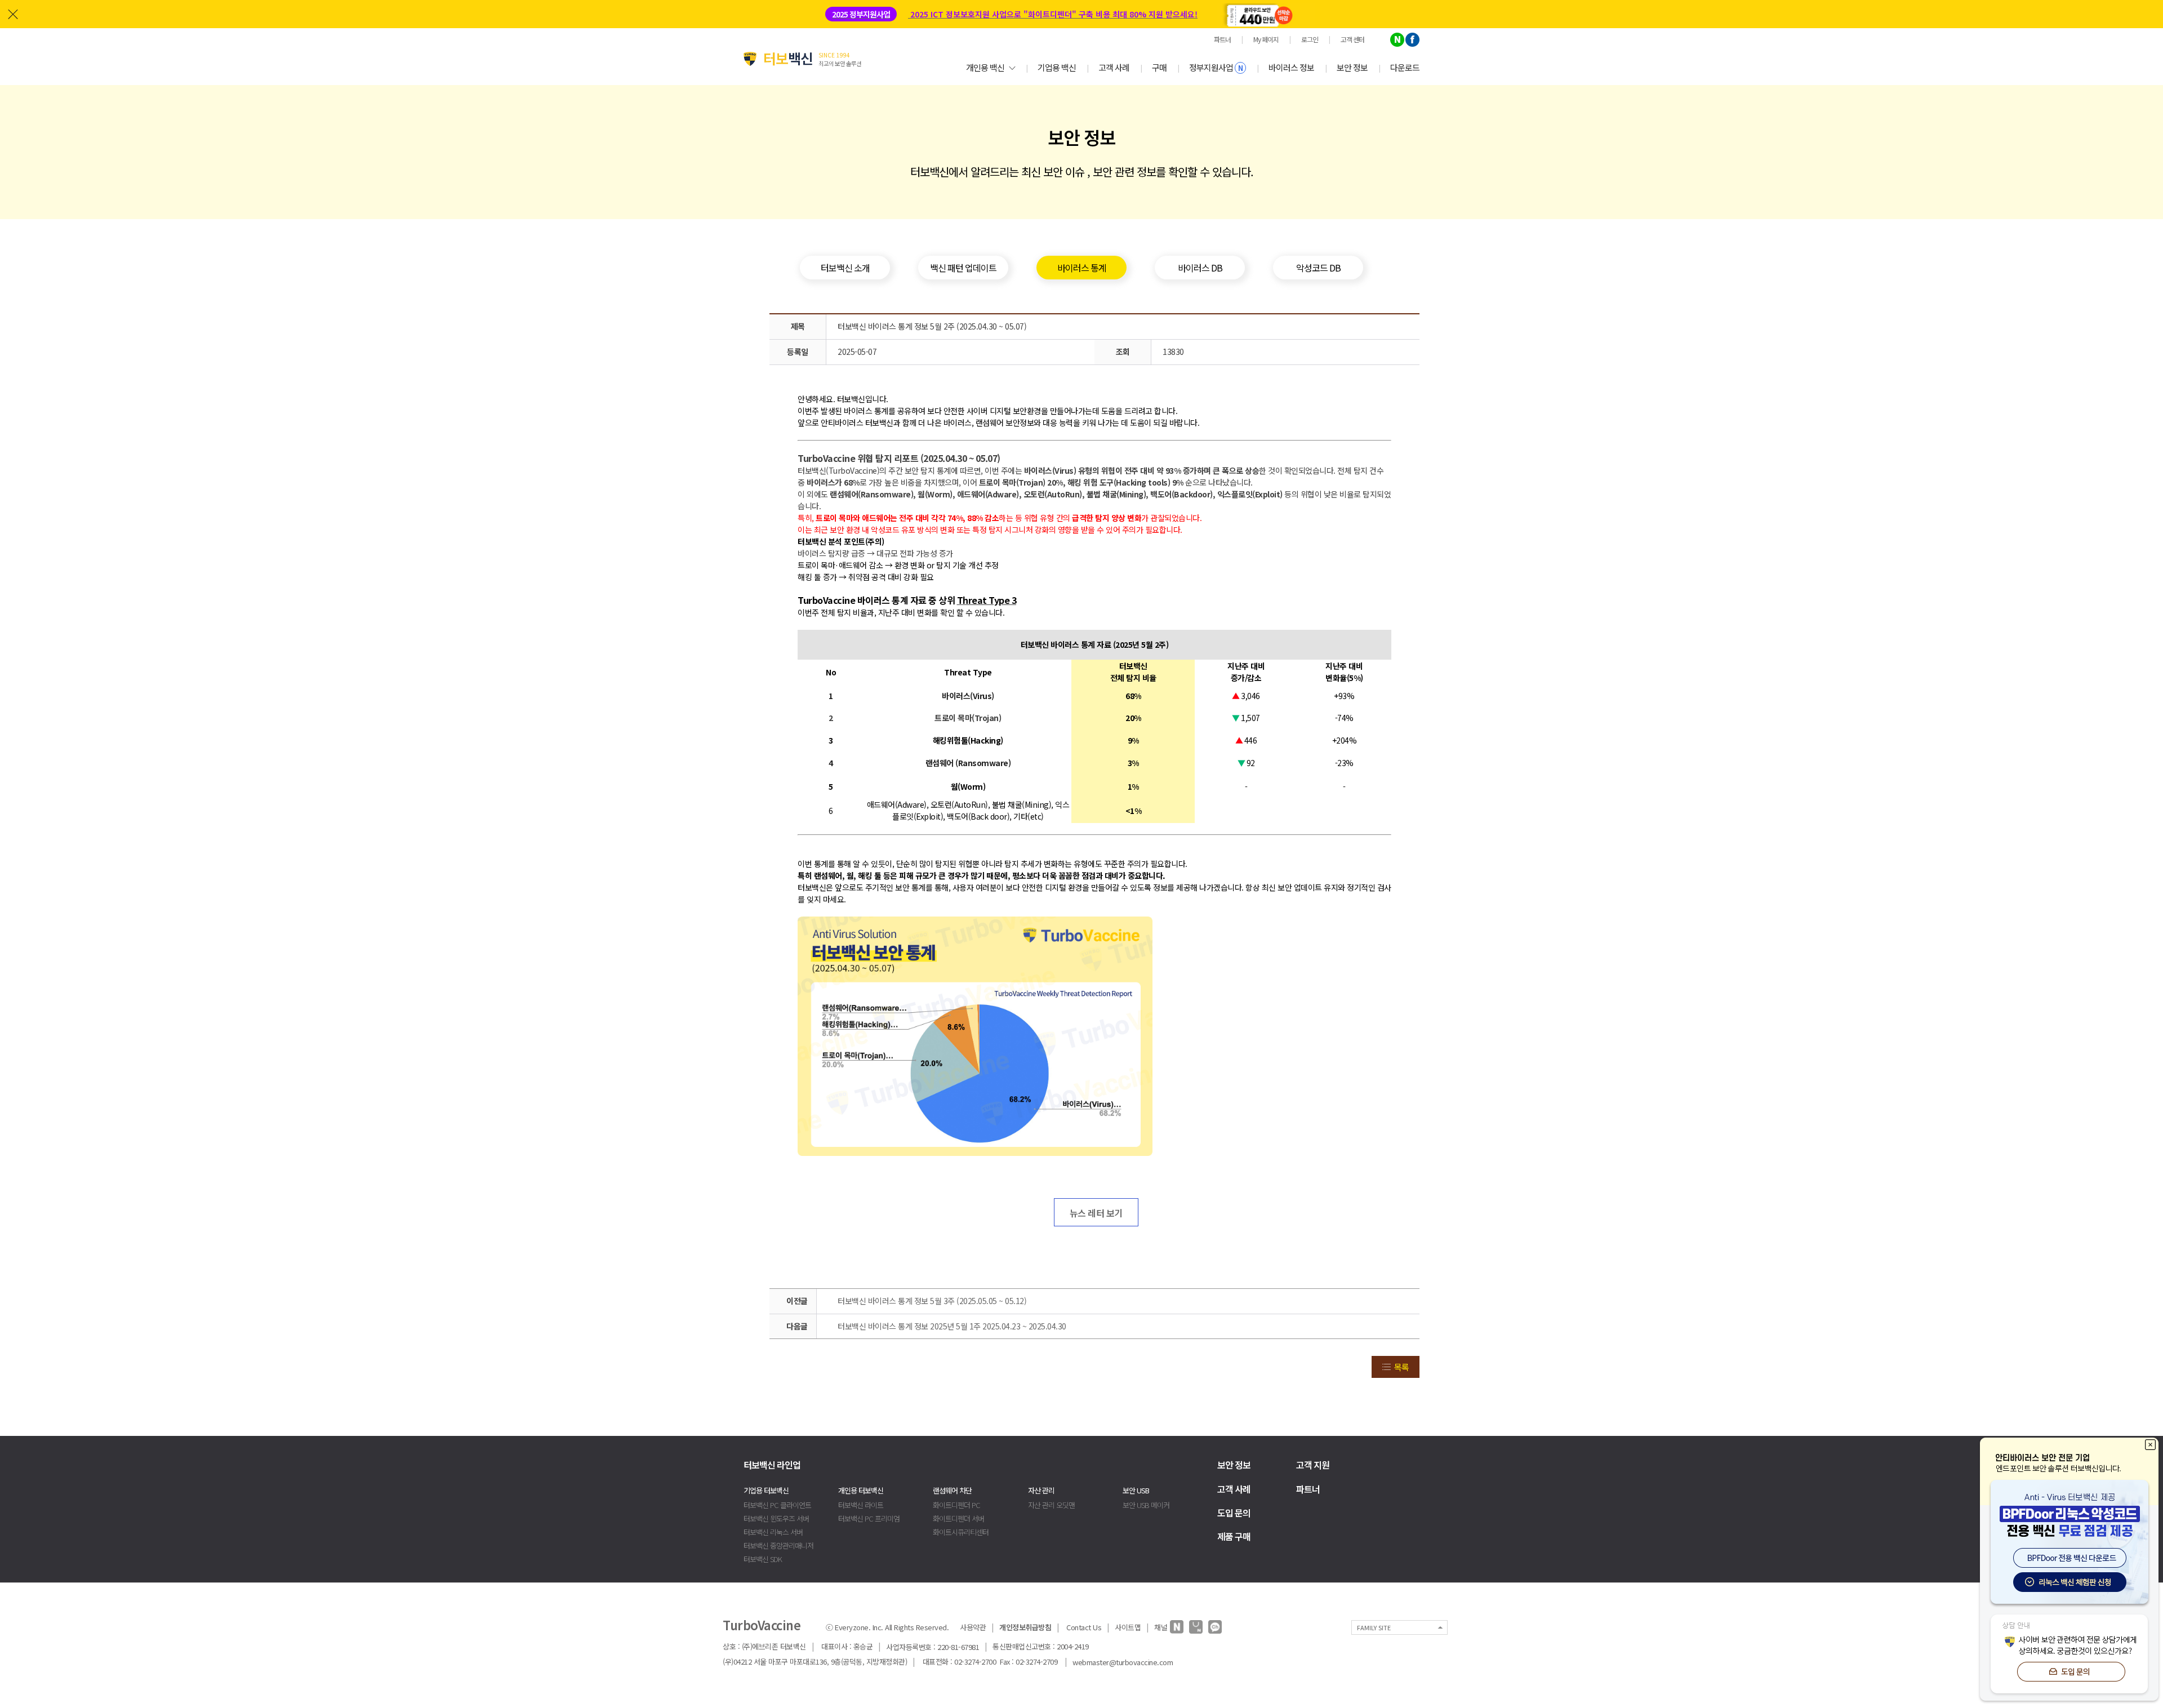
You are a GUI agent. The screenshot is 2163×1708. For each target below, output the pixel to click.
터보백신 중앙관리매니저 (778, 1545)
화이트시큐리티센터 (961, 1532)
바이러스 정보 (1291, 67)
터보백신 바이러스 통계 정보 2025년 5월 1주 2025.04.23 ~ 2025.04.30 (952, 1326)
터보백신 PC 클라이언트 (777, 1505)
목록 (1401, 1367)
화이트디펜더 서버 (958, 1518)
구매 (1159, 67)
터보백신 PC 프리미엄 (869, 1518)
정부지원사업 (1216, 67)
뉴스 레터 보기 (1096, 1213)
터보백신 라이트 (861, 1505)
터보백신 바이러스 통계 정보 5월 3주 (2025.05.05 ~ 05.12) (932, 1301)
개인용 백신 (985, 67)
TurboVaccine (762, 1625)
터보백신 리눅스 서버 (773, 1532)
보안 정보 (1352, 67)
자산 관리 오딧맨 (1051, 1505)
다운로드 (1405, 67)
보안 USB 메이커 (1146, 1505)
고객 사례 (1114, 67)
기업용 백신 (1057, 67)
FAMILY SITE (1374, 1627)
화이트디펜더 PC (956, 1505)
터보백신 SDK (763, 1559)
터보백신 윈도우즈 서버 (776, 1518)
